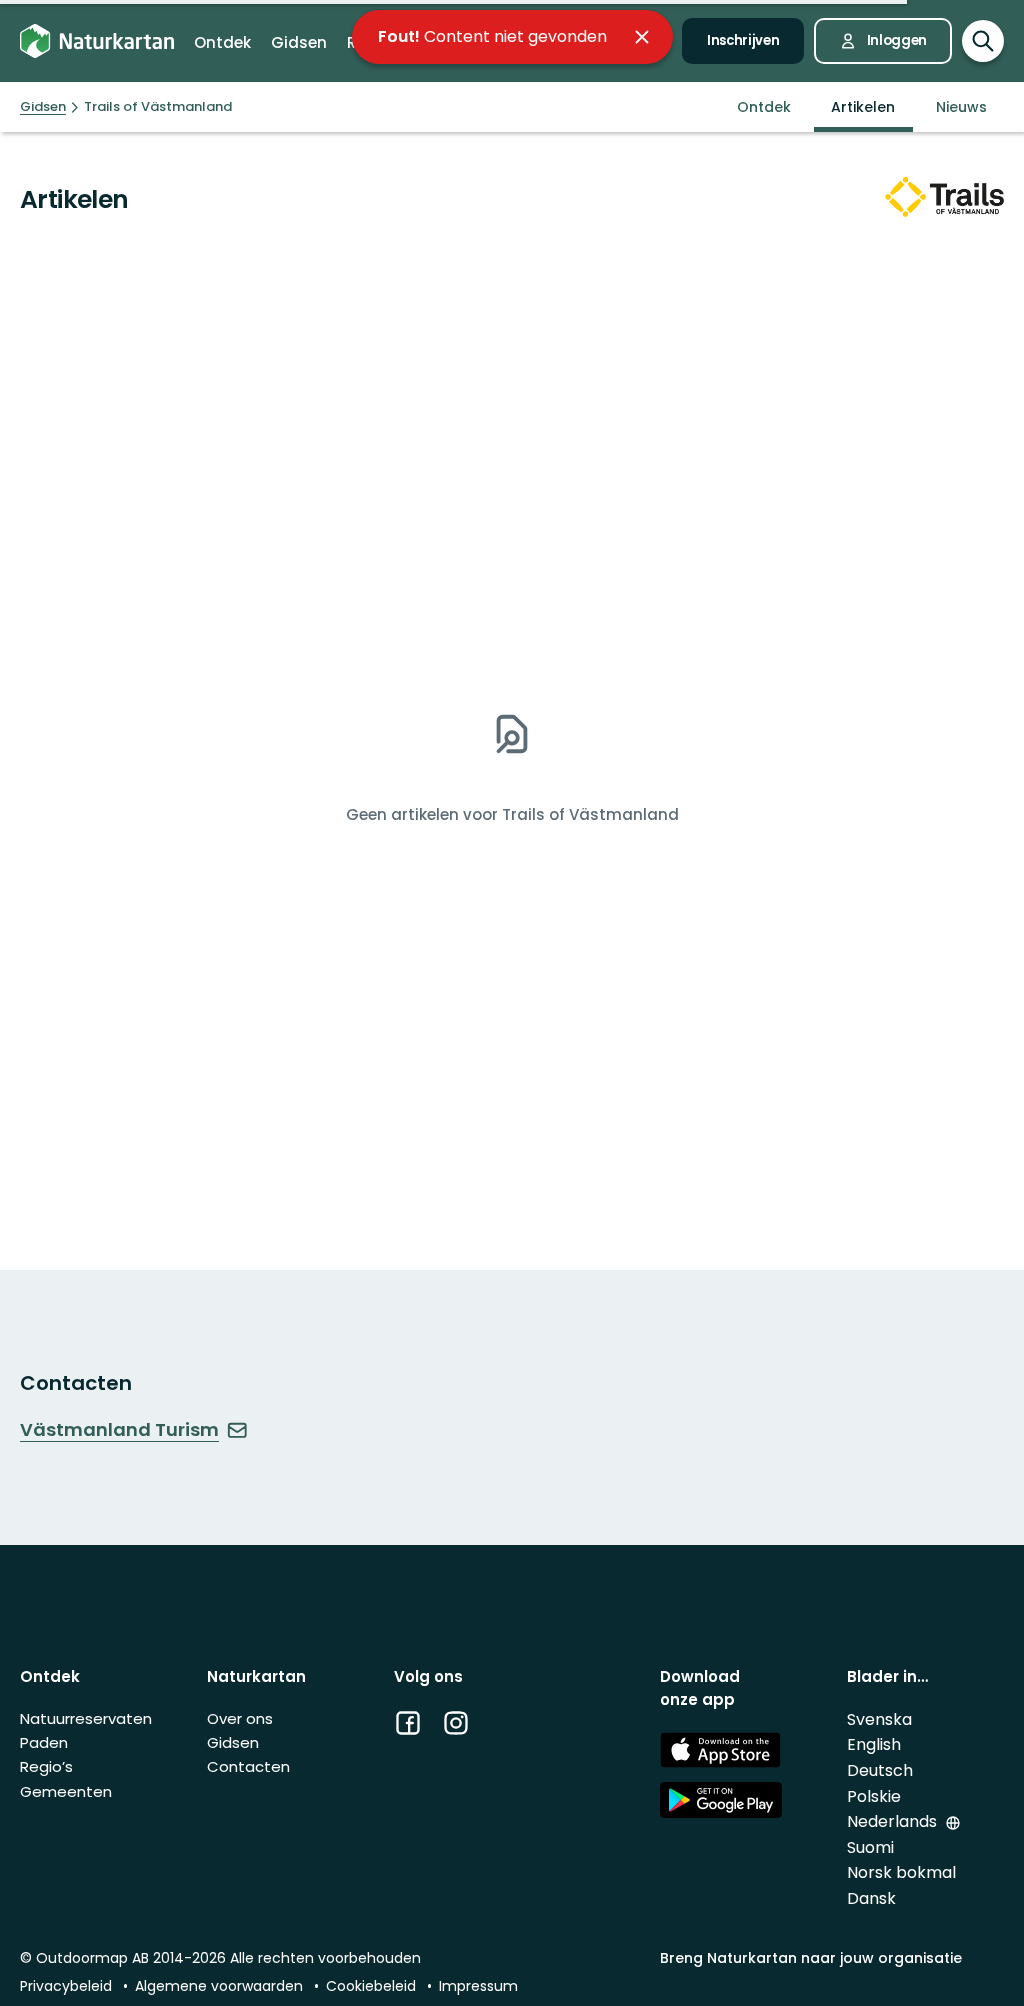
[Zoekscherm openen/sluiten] (983, 41)
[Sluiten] (642, 37)
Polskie (874, 1796)
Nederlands (894, 1821)
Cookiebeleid (373, 1986)
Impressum (478, 1986)
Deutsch (880, 1770)
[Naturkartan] (97, 41)
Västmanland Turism (119, 1430)
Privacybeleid (68, 1986)
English (874, 1744)
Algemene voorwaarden (221, 1986)
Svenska (879, 1719)
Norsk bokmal (901, 1872)
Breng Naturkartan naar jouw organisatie (811, 1958)
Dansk (871, 1898)
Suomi (870, 1847)
